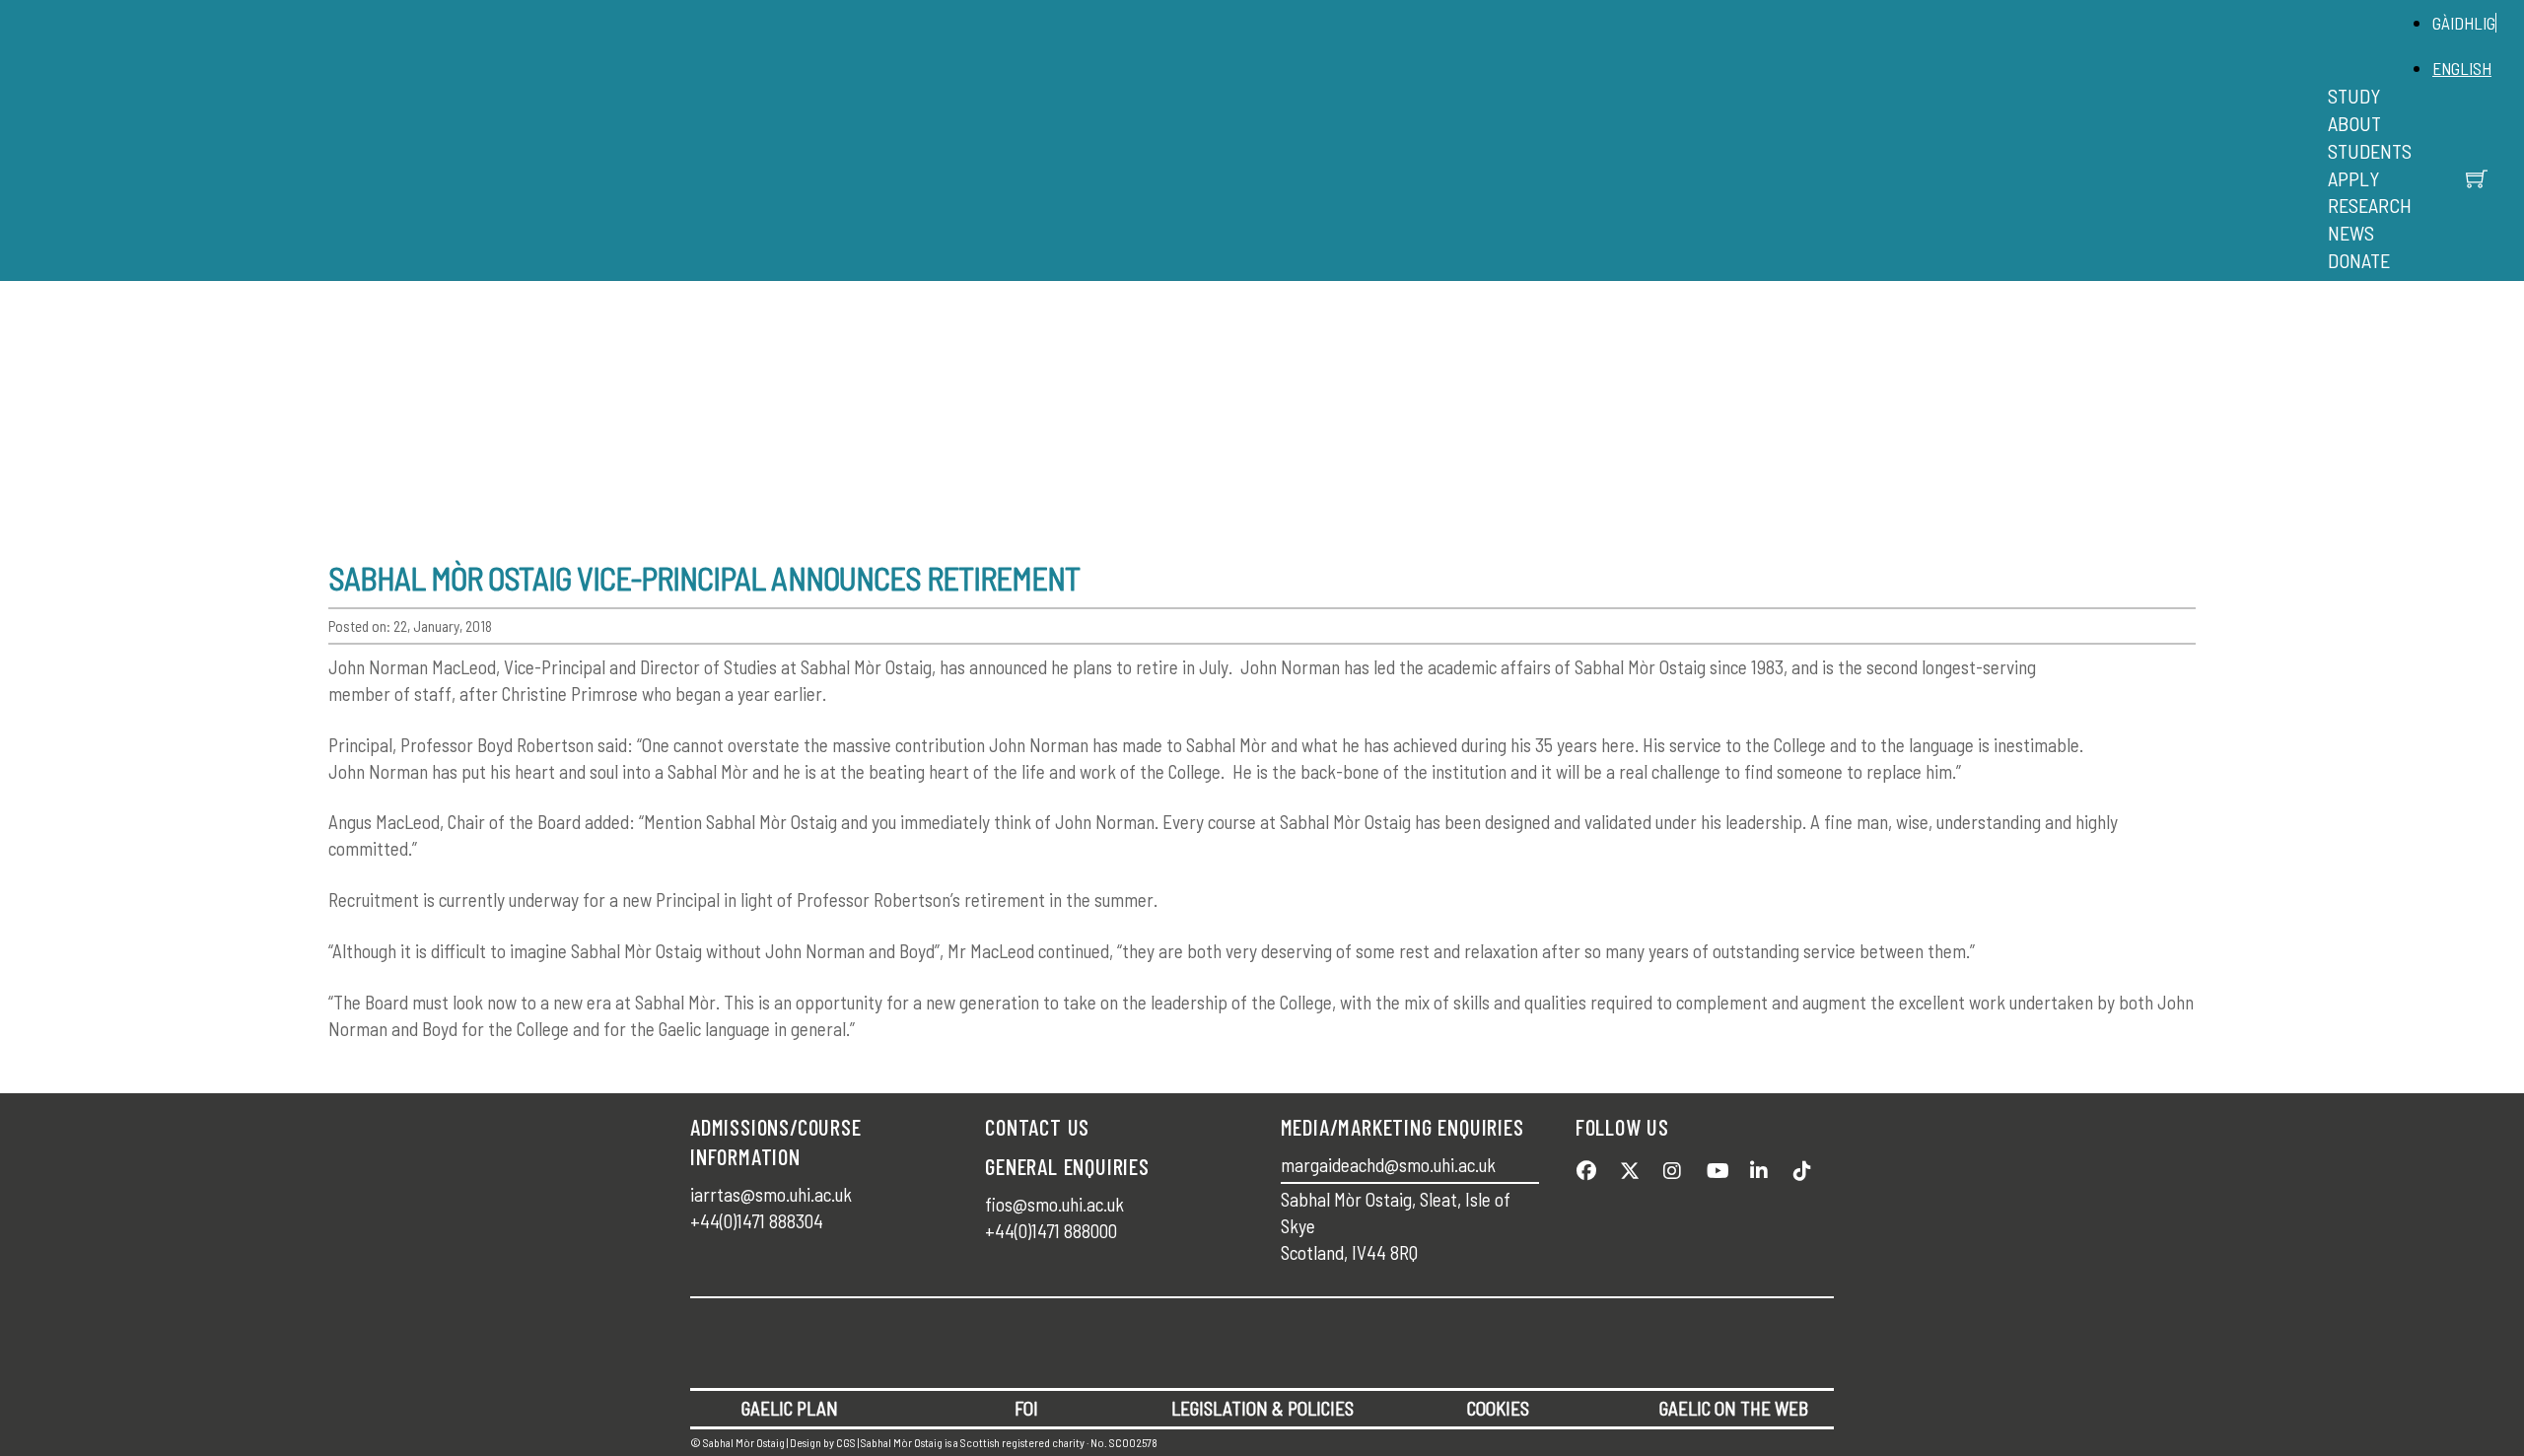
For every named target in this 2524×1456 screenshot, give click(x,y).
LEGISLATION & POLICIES (1262, 1408)
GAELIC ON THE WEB (1734, 1408)
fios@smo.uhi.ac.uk (1054, 1204)
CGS (846, 1442)
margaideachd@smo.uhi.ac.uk (1388, 1165)
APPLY (2353, 178)
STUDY (2354, 96)
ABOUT (2354, 123)
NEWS (2351, 233)
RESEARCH (2370, 205)
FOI (1026, 1408)
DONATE (2359, 260)
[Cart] (2477, 178)
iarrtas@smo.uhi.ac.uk (771, 1194)
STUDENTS (2370, 151)
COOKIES (1498, 1408)
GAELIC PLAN (790, 1408)
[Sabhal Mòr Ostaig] (1257, 163)
